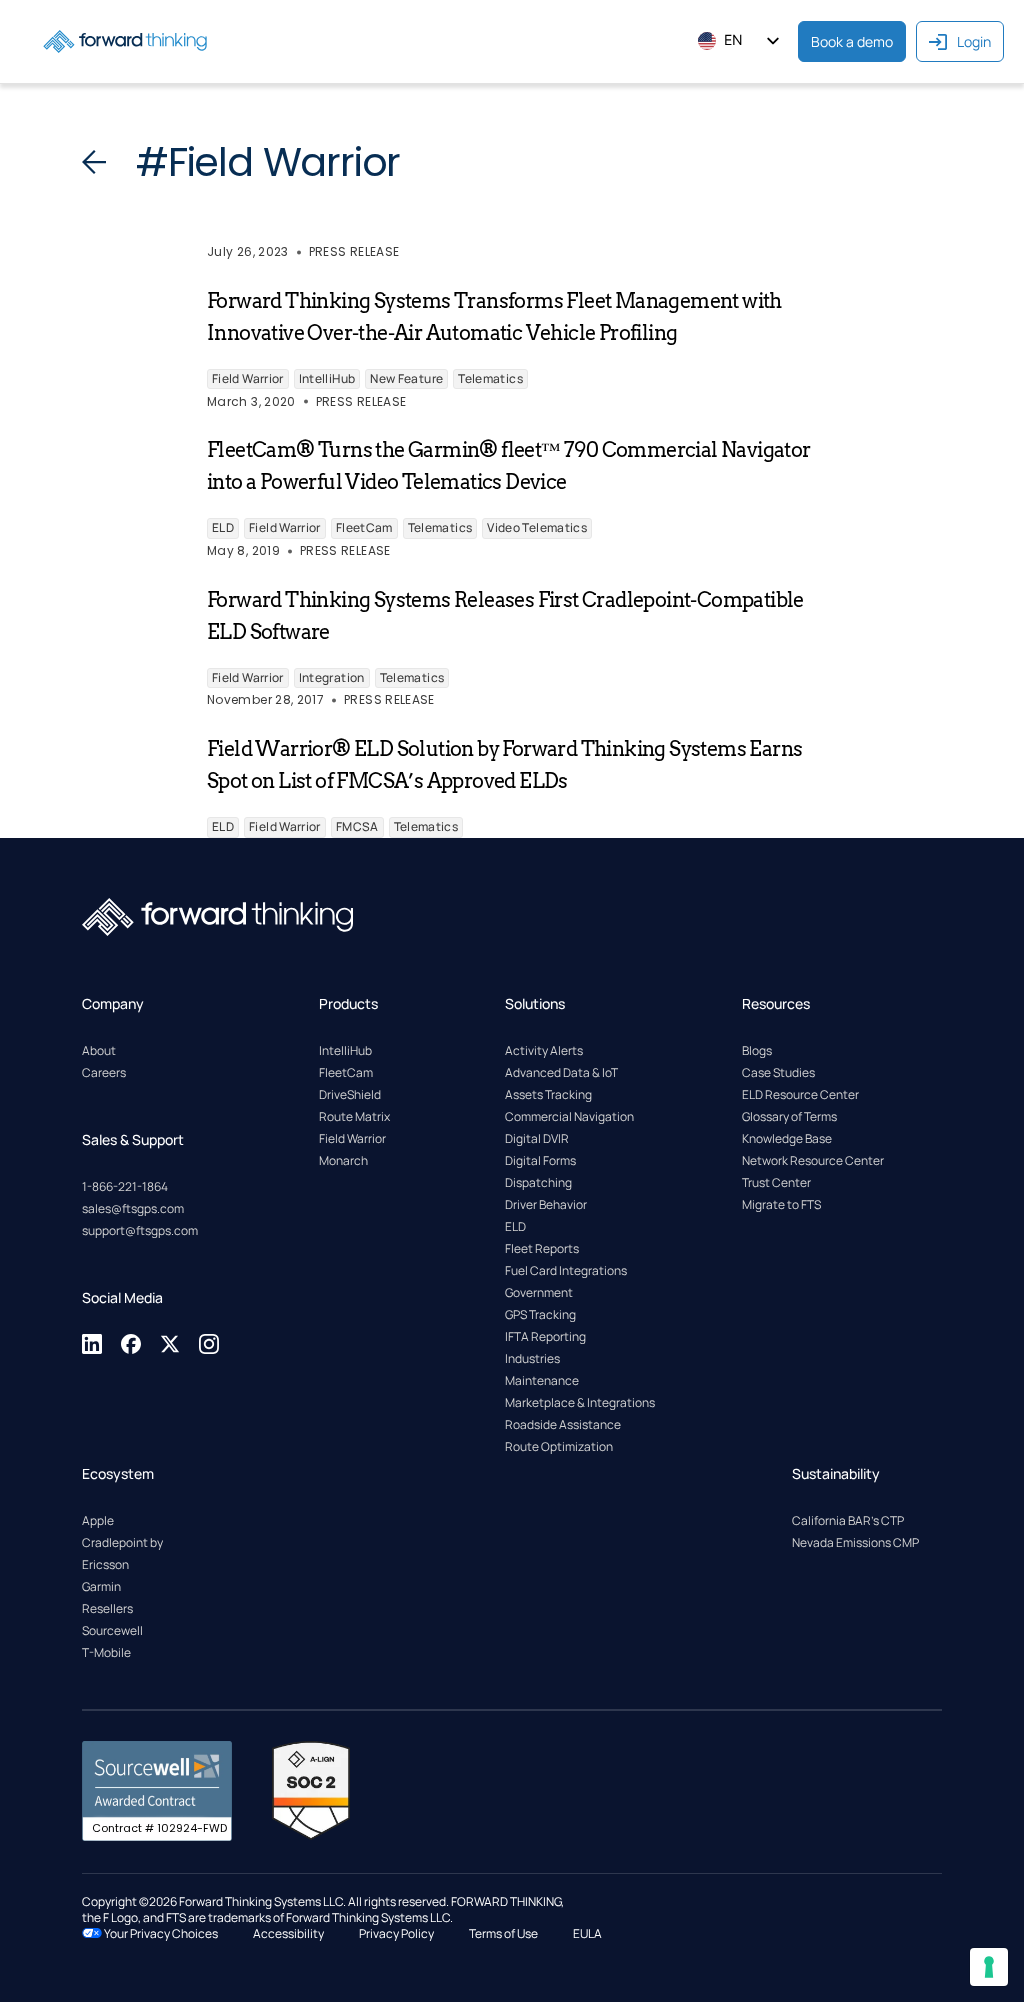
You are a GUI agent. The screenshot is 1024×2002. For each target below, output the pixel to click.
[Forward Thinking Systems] (125, 41)
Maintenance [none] (542, 1380)
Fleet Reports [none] (542, 1248)
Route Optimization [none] (559, 1446)
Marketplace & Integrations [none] (580, 1402)
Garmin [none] (101, 1586)
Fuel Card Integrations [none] (566, 1270)
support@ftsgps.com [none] (140, 1230)
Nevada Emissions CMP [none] (855, 1542)
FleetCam (364, 527)
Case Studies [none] (778, 1072)
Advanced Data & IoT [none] (561, 1072)
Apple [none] (98, 1520)
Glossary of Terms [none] (789, 1116)
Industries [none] (532, 1358)
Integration (332, 677)
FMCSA (357, 826)
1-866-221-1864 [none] (125, 1186)
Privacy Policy (396, 1933)
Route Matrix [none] (354, 1116)
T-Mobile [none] (106, 1652)
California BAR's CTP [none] (848, 1520)
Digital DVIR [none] (537, 1138)
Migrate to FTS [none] (781, 1204)
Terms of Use (503, 1933)
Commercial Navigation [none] (569, 1116)
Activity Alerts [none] (544, 1050)
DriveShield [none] (350, 1094)
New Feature (406, 378)
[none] (93, 1350)
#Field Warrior (268, 162)
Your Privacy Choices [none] (160, 1933)
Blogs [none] (757, 1050)
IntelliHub (327, 378)
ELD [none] (515, 1226)
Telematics (490, 378)
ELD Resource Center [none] (800, 1094)
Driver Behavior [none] (546, 1204)
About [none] (99, 1050)
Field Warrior (248, 378)
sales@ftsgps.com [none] (133, 1208)
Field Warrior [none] (352, 1138)
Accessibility (288, 1933)
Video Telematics (537, 527)
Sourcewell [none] (112, 1630)
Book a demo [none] (852, 41)
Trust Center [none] (776, 1182)
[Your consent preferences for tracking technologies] (989, 1967)
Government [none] (539, 1292)
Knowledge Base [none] (787, 1138)
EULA (587, 1933)
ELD (223, 527)
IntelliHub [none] (345, 1050)
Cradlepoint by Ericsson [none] (122, 1553)
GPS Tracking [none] (540, 1314)
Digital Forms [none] (540, 1160)
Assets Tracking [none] (548, 1094)
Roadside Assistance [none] (563, 1424)
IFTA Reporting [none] (545, 1336)
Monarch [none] (343, 1160)
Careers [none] (104, 1072)
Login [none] (974, 41)
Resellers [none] (107, 1608)
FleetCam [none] (346, 1072)
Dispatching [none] (538, 1182)
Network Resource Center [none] (813, 1160)
